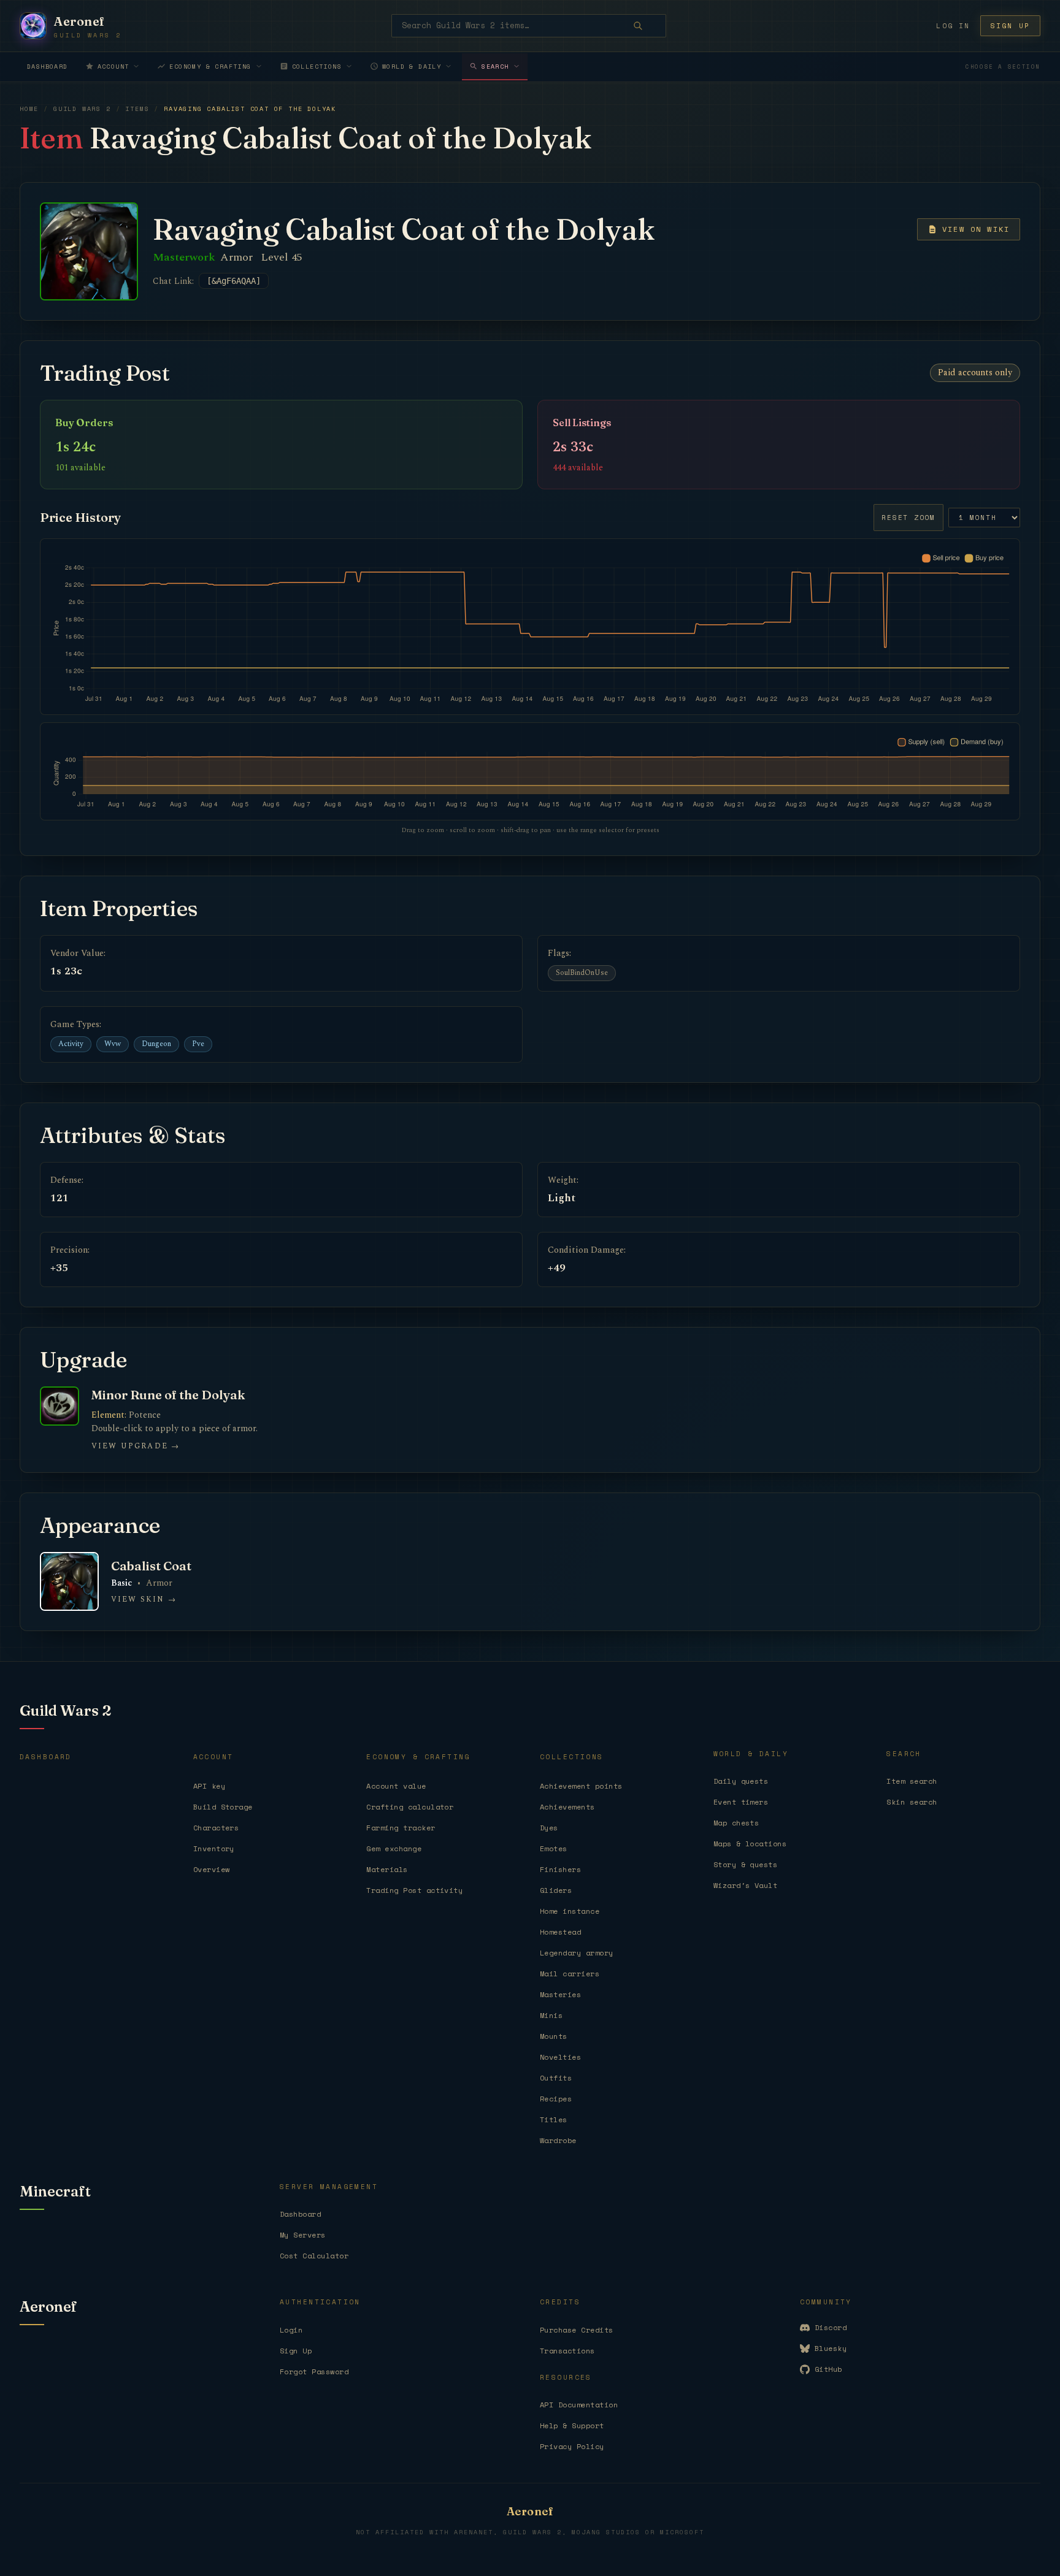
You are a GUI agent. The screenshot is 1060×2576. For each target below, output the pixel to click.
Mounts (554, 2036)
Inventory (214, 1848)
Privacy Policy (572, 2446)
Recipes (556, 2099)
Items (137, 109)
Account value (396, 1786)
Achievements (567, 1807)
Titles (554, 2119)
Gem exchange (394, 1848)
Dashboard (48, 67)
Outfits (556, 2078)
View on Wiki (976, 229)
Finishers (560, 1869)
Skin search (912, 1802)
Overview (212, 1869)
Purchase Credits (577, 2330)
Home (29, 109)
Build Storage (223, 1807)
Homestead (560, 1932)
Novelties (560, 2057)
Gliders (556, 1890)
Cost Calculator (314, 2256)
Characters (216, 1828)
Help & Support (572, 2425)
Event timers (741, 1802)
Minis (551, 2015)
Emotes (554, 1848)
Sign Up (296, 2351)
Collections (317, 67)
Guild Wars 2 (82, 109)
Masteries (560, 1994)
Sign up (1010, 26)
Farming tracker (401, 1828)
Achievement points (581, 1786)
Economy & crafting (210, 67)
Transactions (567, 2351)
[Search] (647, 26)
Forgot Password (314, 2372)
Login (291, 2330)
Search (495, 67)
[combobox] (529, 26)
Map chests (736, 1823)
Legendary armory (577, 1953)
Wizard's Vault (746, 1885)
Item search (912, 1781)
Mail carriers (570, 1974)
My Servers (303, 2235)
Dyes (549, 1828)
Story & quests (746, 1864)
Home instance (570, 1911)
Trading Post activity (414, 1890)
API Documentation (579, 2405)
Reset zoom (908, 518)
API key (209, 1786)
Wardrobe (558, 2140)
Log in (953, 26)
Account (113, 67)
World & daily (412, 67)
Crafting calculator (410, 1807)
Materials (387, 1869)
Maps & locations (750, 1844)
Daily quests (741, 1781)
